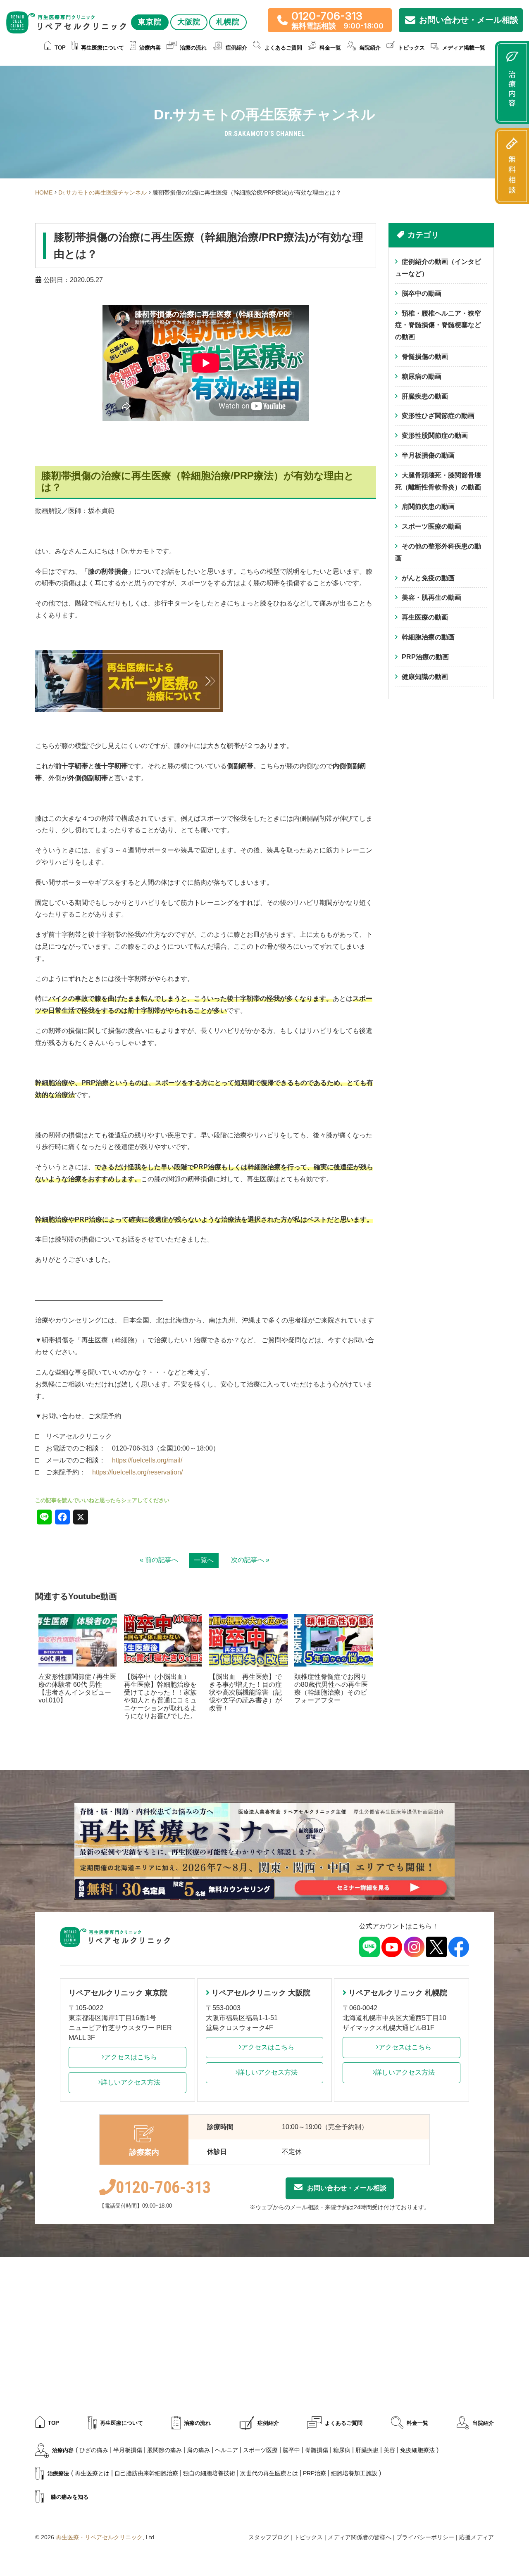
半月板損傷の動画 (428, 455)
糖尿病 (342, 2450)
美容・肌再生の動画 (431, 597)
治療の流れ (193, 48)
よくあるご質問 (283, 48)
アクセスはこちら (131, 2057)
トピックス (411, 48)
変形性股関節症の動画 (435, 436)
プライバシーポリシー (425, 2537)
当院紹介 (483, 2423)
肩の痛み (198, 2450)
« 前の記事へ (159, 1560)
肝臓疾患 (367, 2450)
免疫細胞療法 (417, 2450)
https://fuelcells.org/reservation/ (137, 1472)
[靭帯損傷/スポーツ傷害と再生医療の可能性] (129, 656)
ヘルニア (226, 2450)
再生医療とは (92, 2473)
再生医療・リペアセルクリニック (99, 2537)
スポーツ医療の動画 (431, 526)
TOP (60, 48)
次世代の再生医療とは (269, 2473)
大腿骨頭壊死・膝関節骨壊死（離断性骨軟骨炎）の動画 (438, 481)
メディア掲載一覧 (464, 48)
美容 (389, 2450)
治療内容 (150, 48)
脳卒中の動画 (422, 293)
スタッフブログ (269, 2537)
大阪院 (189, 22)
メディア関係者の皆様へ (360, 2537)
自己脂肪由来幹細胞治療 (146, 2473)
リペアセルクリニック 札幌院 (398, 1993)
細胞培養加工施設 (354, 2473)
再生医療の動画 (425, 617)
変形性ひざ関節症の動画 (438, 416)
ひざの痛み (94, 2450)
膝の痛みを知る (70, 2497)
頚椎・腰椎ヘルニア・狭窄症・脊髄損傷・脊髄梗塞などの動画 (438, 325)
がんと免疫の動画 (428, 578)
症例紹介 (236, 48)
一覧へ (204, 1560)
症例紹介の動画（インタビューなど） (438, 268)
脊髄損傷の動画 (425, 357)
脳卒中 (291, 2450)
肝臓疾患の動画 (425, 396)
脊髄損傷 (317, 2450)
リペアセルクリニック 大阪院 (261, 1993)
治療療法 (58, 2473)
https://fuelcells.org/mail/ (147, 1460)
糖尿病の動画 (422, 376)
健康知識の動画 (425, 677)
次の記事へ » (250, 1560)
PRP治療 (315, 2473)
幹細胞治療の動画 (428, 637)
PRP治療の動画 (425, 657)
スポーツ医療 (260, 2450)
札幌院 (228, 22)
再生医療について (102, 48)
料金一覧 (330, 48)
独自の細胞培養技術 (209, 2473)
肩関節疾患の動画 (428, 507)
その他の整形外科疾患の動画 (438, 552)
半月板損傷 (128, 2450)
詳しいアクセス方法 (131, 2082)
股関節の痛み (164, 2450)
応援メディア (477, 2537)
